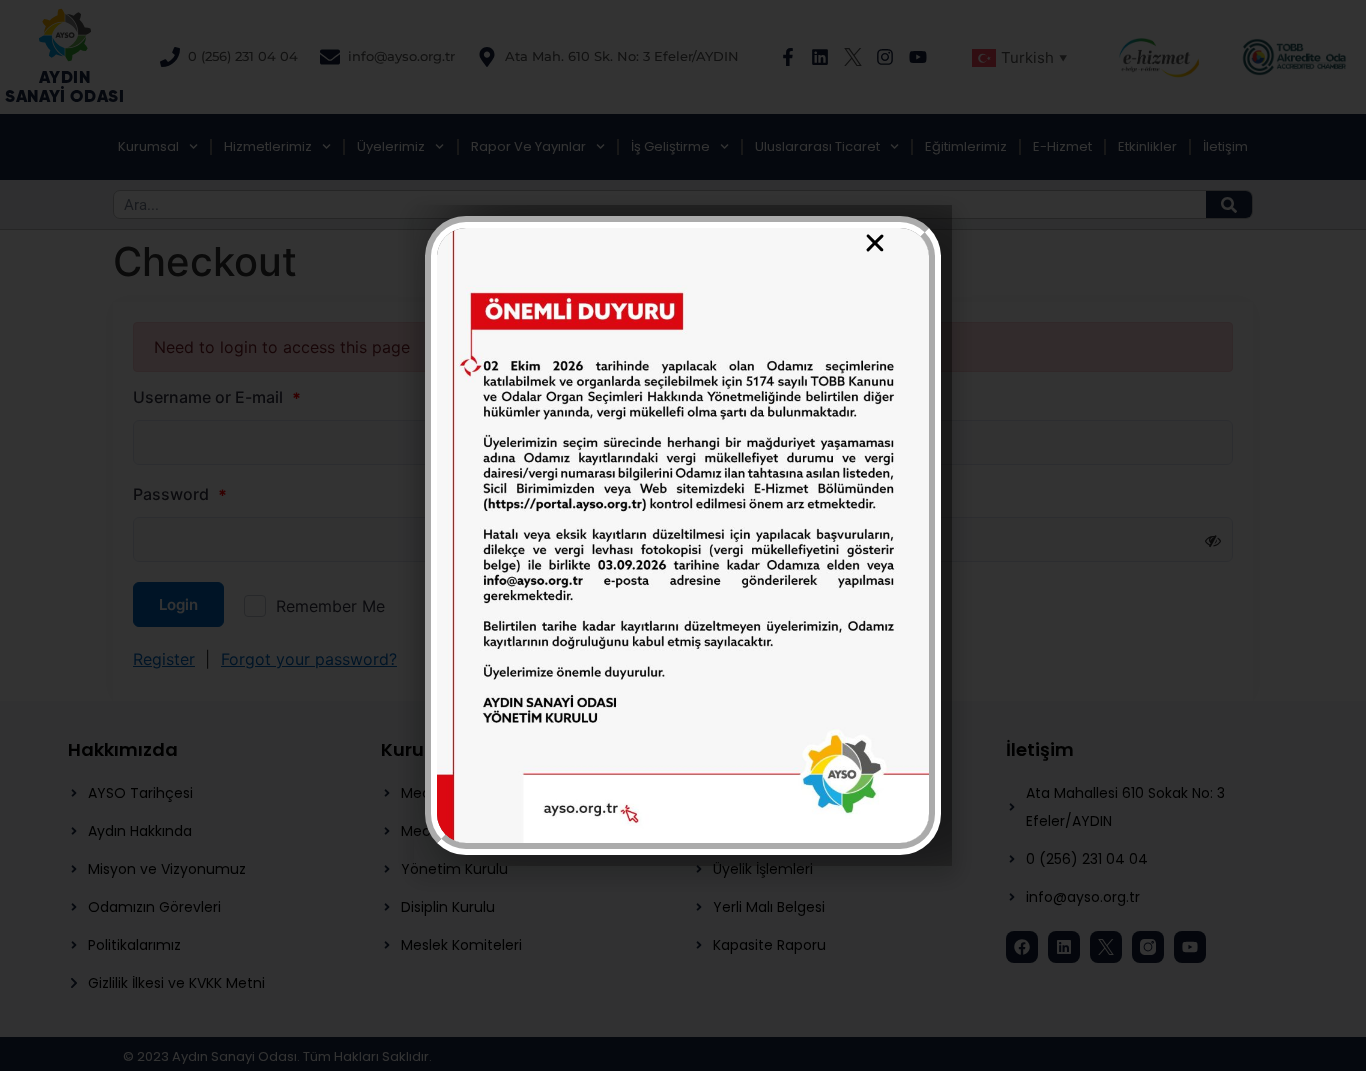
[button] (875, 243)
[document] (683, 535)
